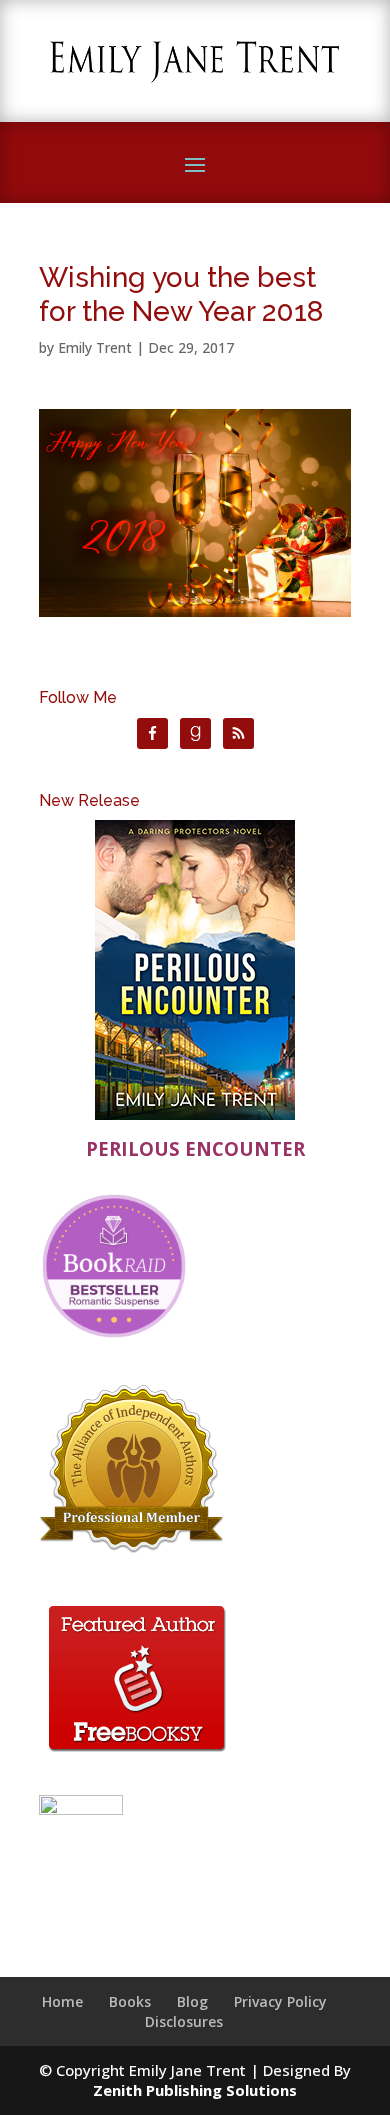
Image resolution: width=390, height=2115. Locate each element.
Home (62, 2001)
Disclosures (184, 2021)
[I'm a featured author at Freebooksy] (137, 1755)
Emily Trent (95, 347)
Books (130, 2001)
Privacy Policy (280, 2001)
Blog (192, 2001)
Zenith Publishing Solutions (195, 2090)
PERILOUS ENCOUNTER (195, 1148)
